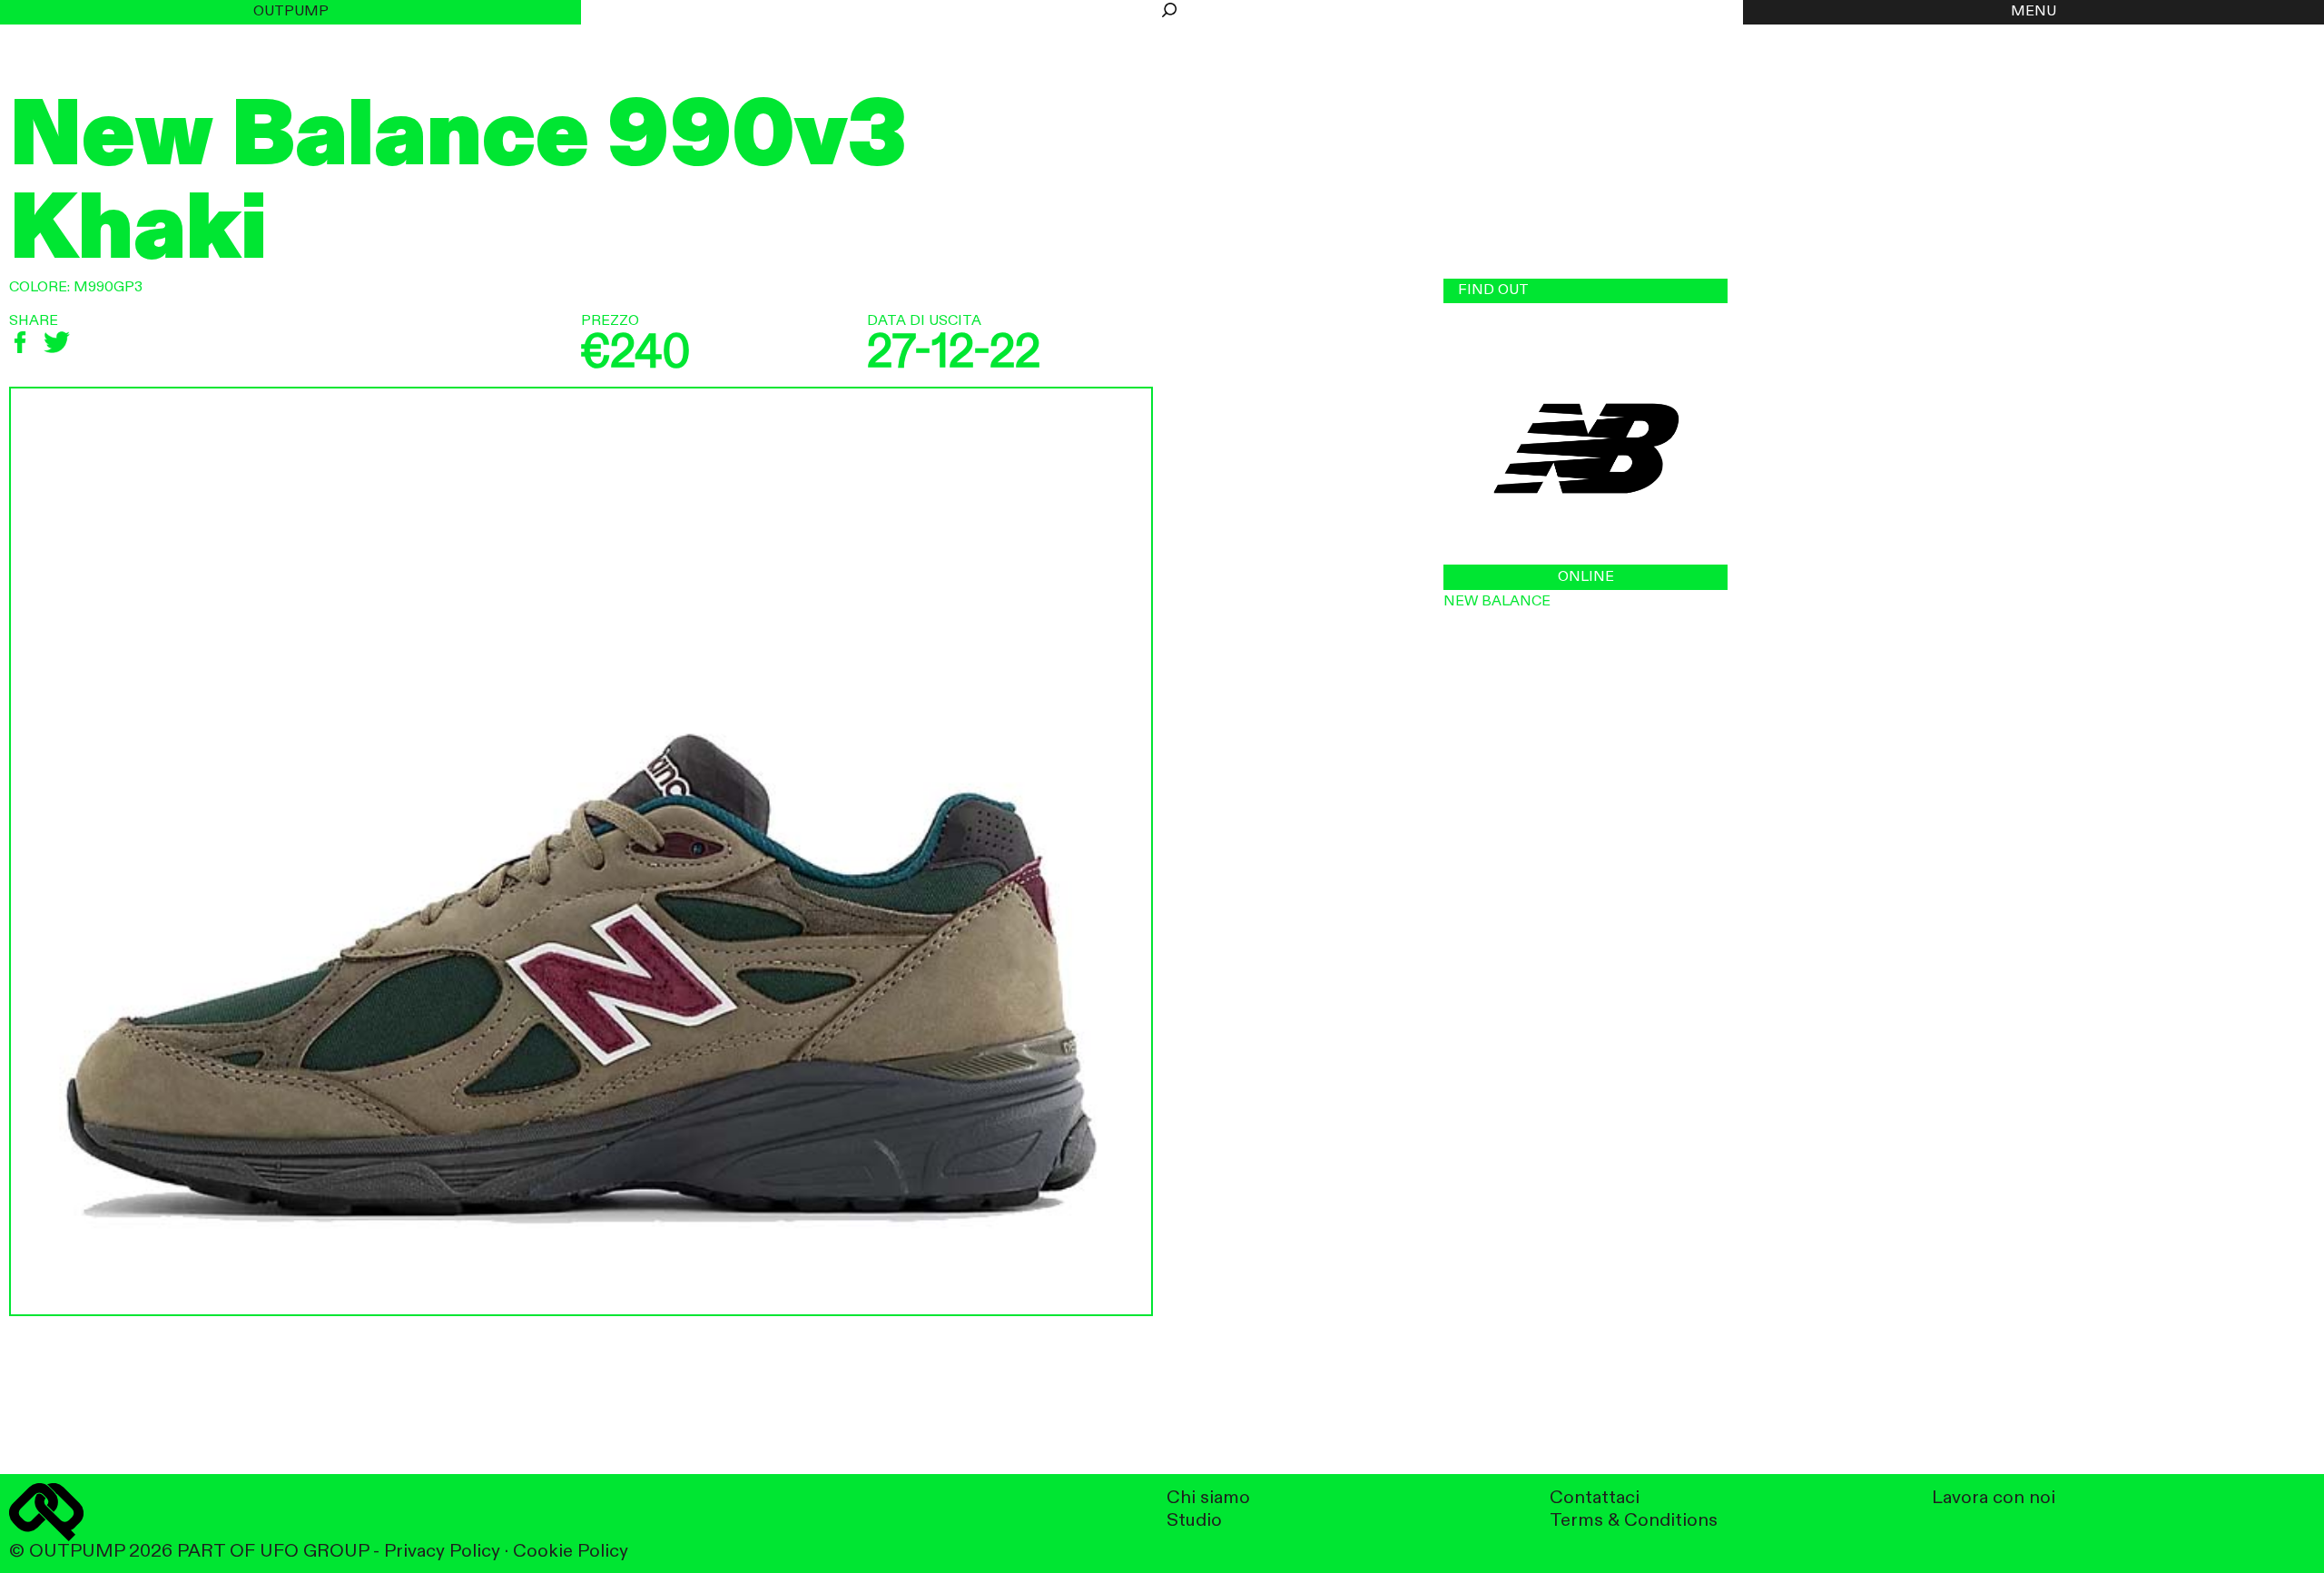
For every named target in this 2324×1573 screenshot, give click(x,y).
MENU (2033, 12)
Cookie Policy (571, 1552)
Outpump (291, 12)
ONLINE (1586, 577)
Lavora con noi (1994, 1498)
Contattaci (1595, 1498)
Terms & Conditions (1634, 1521)
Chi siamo (1208, 1498)
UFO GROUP (314, 1552)
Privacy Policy (442, 1552)
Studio (1194, 1521)
